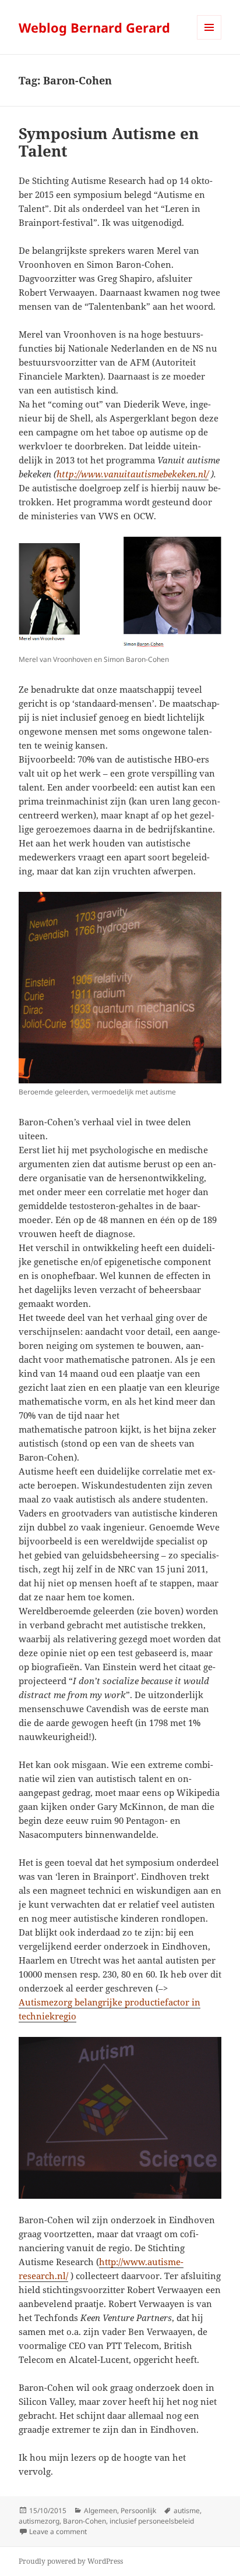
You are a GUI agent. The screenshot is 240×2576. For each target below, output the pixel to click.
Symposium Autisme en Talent (109, 142)
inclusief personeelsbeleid (152, 2521)
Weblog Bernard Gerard (94, 27)
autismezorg (39, 2521)
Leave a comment (58, 2531)
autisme (187, 2511)
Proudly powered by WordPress (71, 2561)
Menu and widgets (209, 39)
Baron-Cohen (84, 2521)
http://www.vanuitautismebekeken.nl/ (133, 474)
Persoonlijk (138, 2511)
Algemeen (100, 2511)
